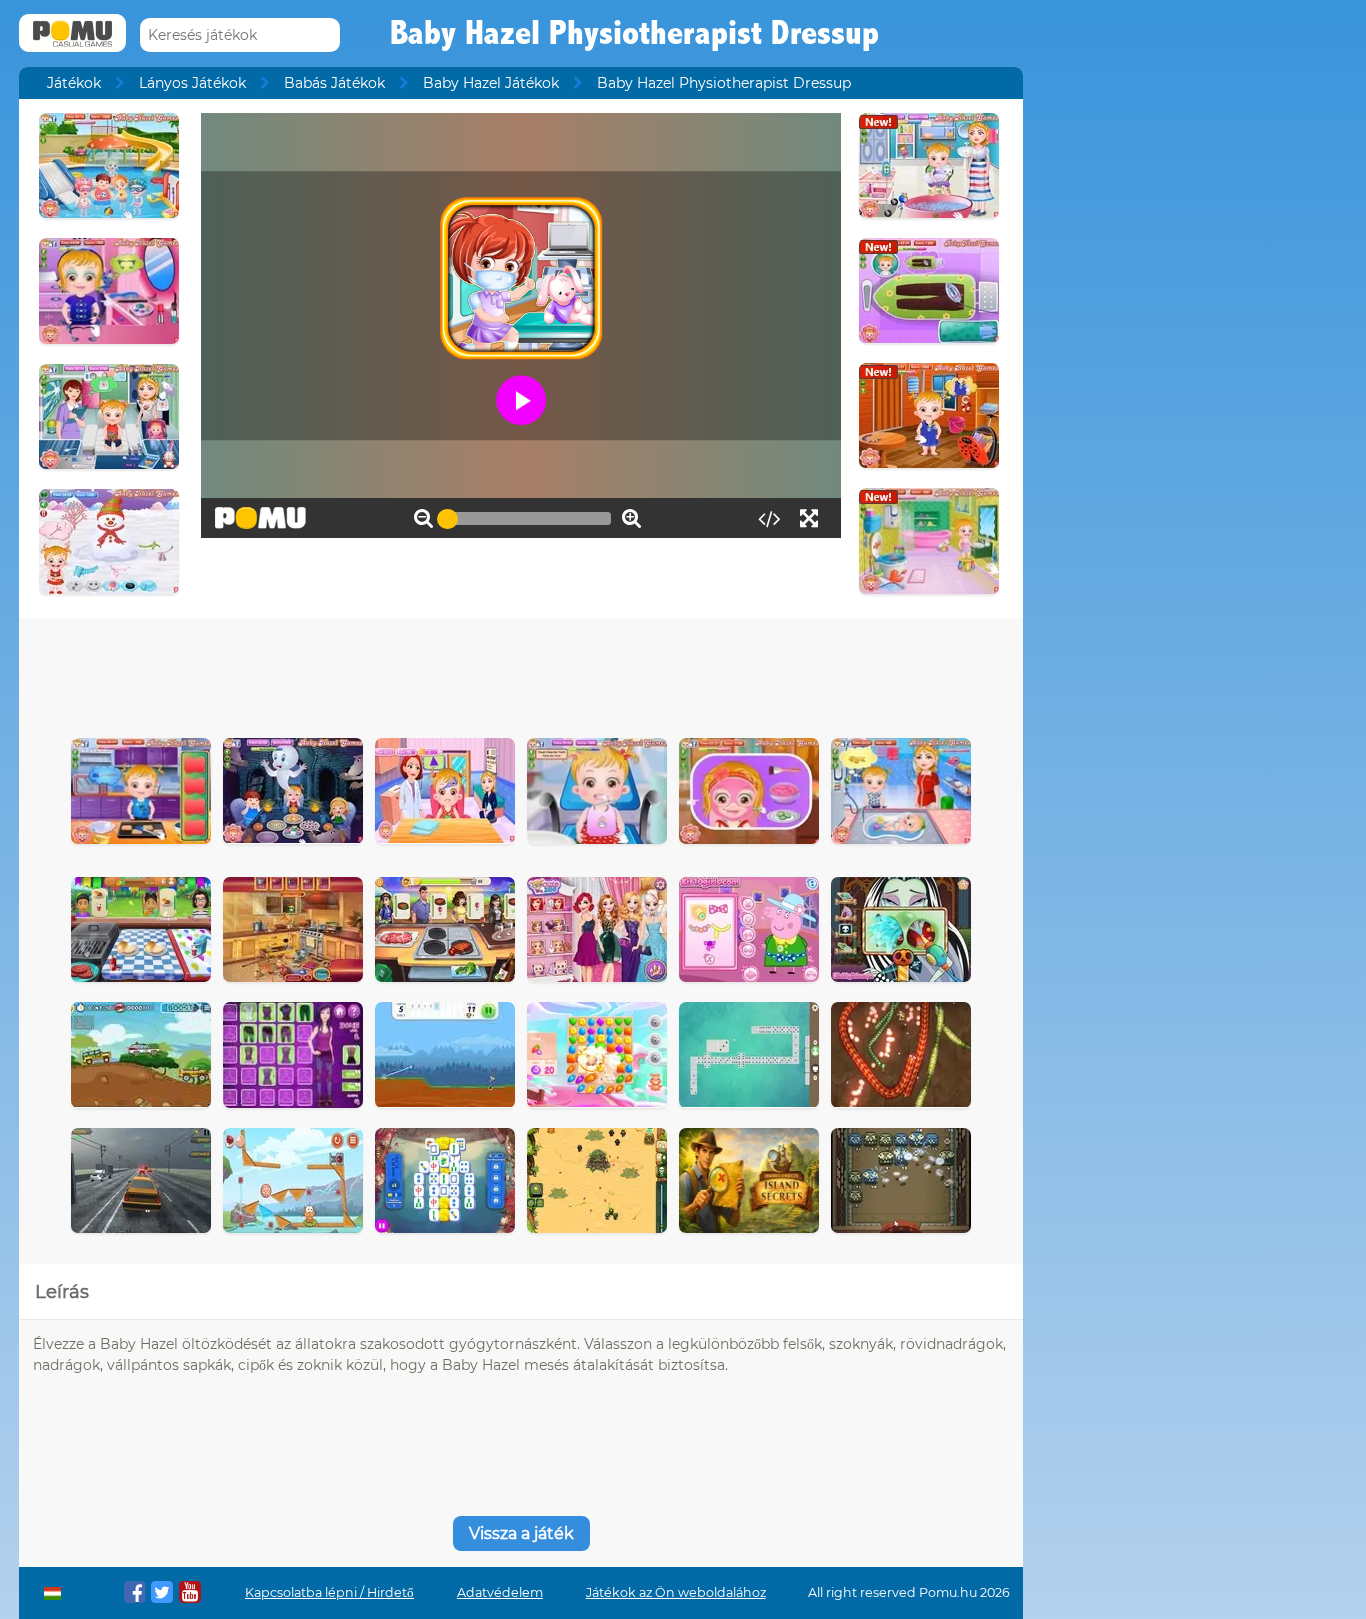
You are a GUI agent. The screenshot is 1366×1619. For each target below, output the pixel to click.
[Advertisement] (521, 673)
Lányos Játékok (192, 83)
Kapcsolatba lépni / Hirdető (329, 1592)
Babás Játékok (334, 83)
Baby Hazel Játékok (491, 83)
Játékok (74, 83)
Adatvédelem (500, 1592)
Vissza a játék (521, 1533)
